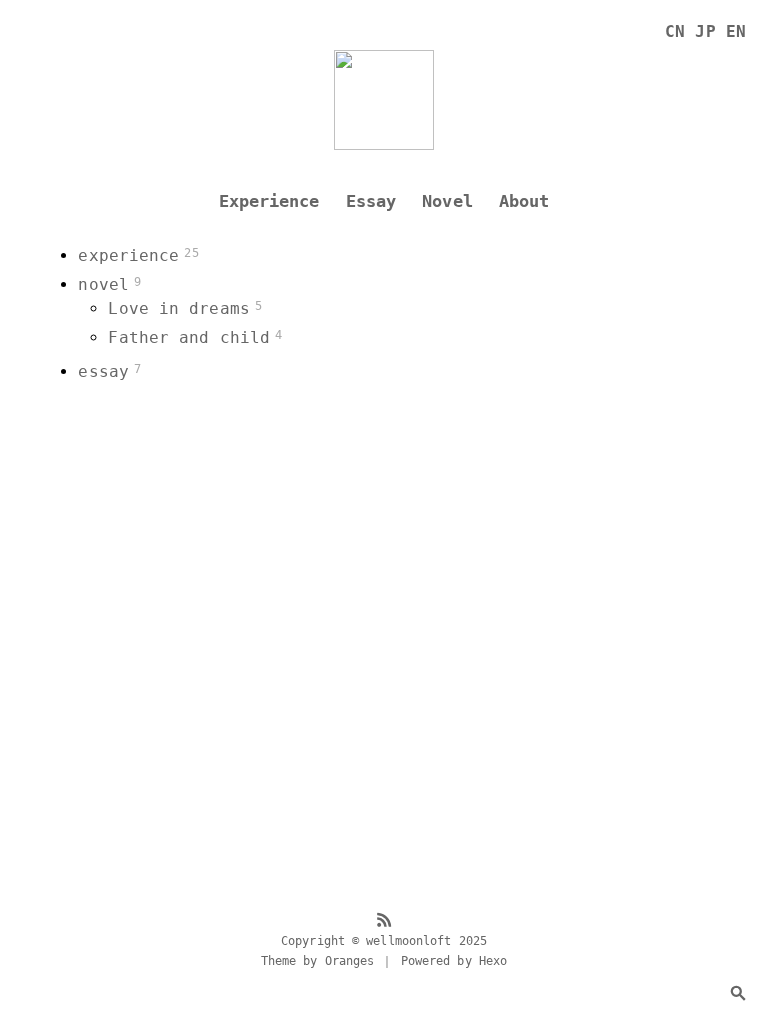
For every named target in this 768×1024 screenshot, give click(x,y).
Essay (371, 201)
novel (103, 284)
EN (736, 31)
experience (128, 255)
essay (103, 371)
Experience (269, 201)
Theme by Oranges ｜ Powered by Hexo (384, 961)
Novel (447, 201)
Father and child (189, 337)
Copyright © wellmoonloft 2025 (384, 941)
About (524, 201)
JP (705, 31)
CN (675, 31)
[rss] (384, 922)
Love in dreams (178, 308)
